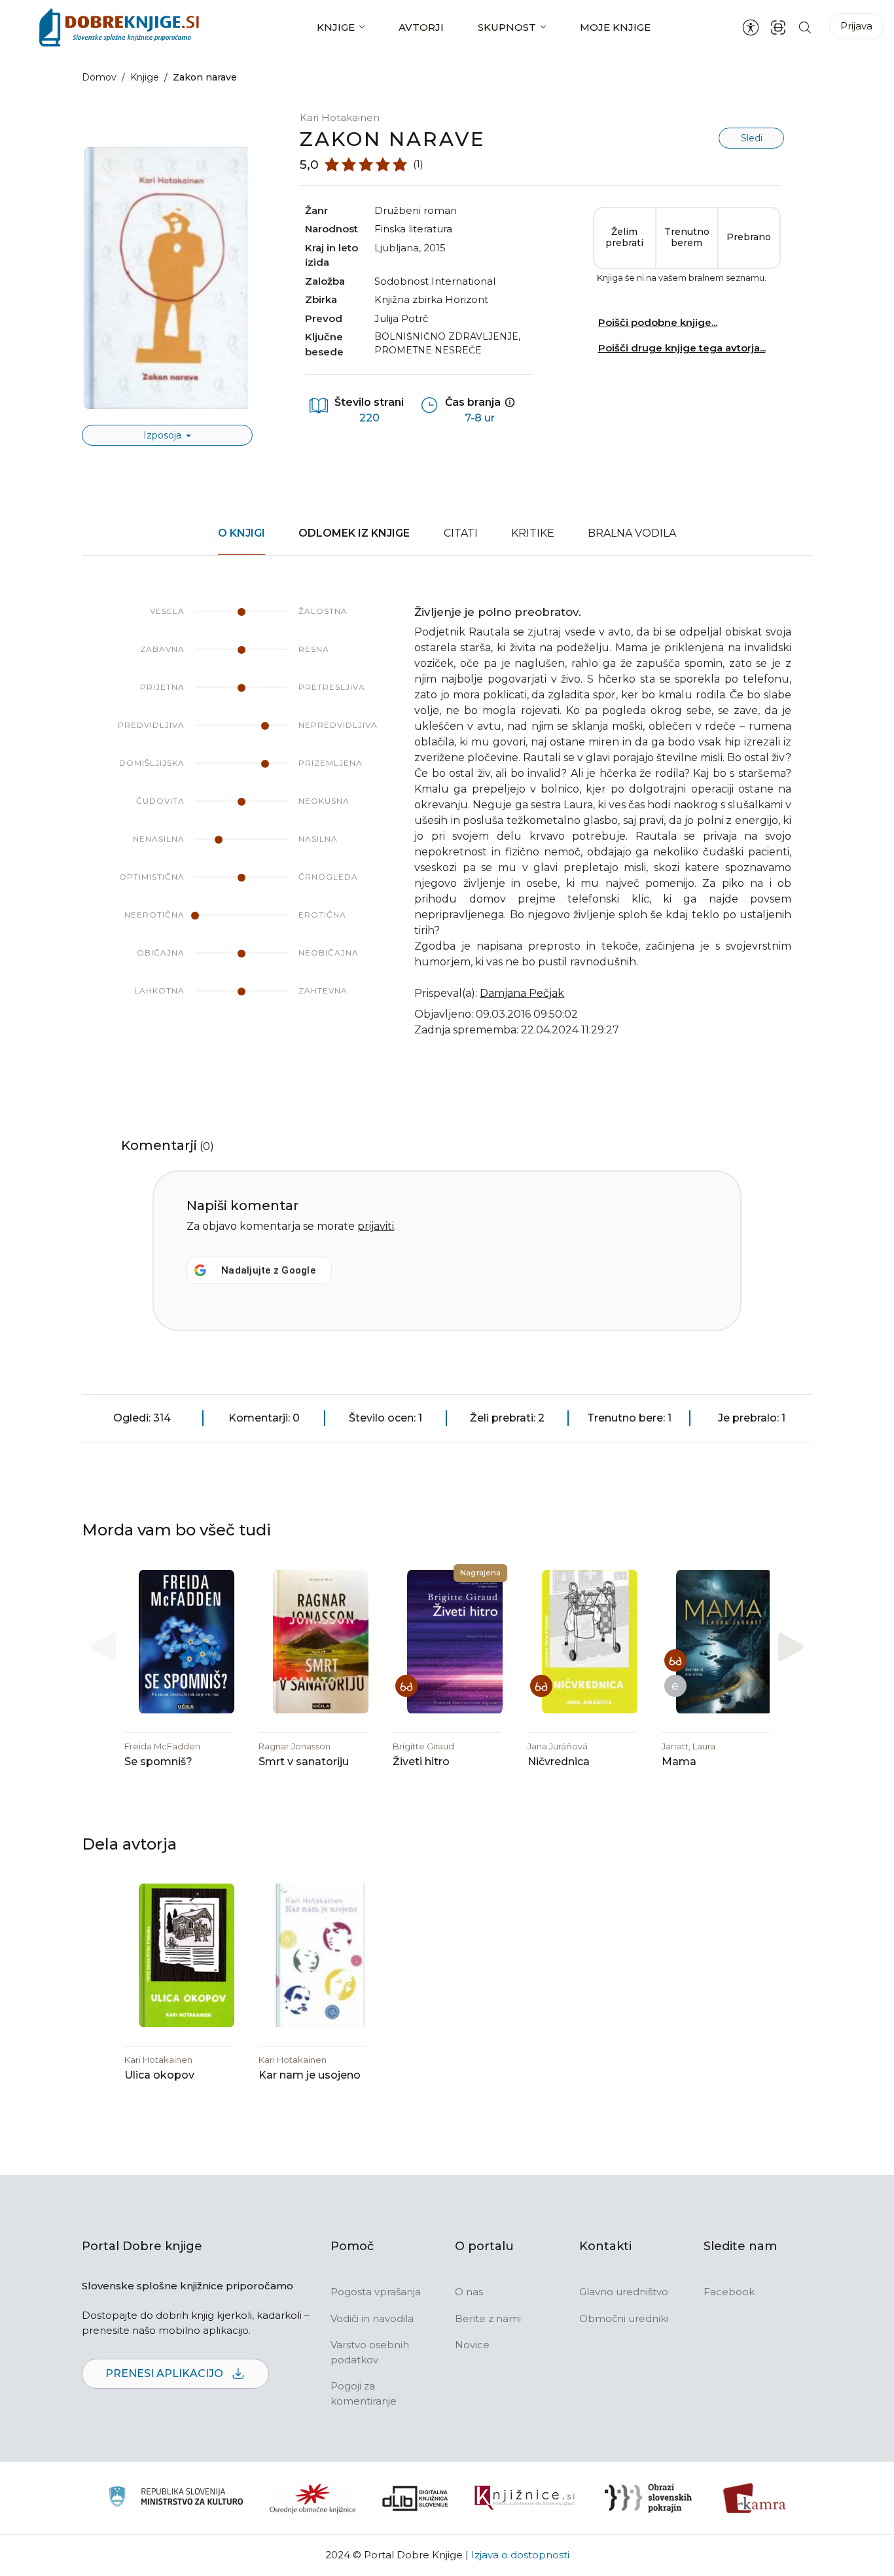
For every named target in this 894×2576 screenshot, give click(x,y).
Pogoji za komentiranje (364, 2393)
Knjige (336, 27)
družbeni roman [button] (416, 210)
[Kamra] (755, 2498)
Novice (472, 2345)
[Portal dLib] (416, 2498)
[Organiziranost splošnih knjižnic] (313, 2498)
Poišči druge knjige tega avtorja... (682, 348)
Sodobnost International (435, 281)
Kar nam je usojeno (310, 2075)
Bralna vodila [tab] (632, 533)
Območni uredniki (624, 2318)
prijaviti (376, 1226)
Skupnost (507, 27)
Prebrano (749, 237)
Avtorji (421, 27)
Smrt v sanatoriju (304, 1762)
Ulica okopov (159, 2075)
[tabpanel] (447, 829)
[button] (791, 1646)
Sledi (752, 138)
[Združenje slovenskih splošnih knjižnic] (525, 2498)
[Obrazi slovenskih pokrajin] (648, 2498)
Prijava (856, 26)
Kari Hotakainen (340, 117)
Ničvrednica (559, 1762)
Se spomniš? (158, 1762)
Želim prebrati (624, 238)
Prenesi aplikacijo (166, 2373)
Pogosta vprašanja (376, 2292)
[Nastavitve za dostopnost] (751, 27)
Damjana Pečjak (522, 993)
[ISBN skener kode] (778, 27)
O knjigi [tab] (241, 533)
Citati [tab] (461, 533)
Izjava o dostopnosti (520, 2555)
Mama (679, 1762)
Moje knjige (615, 27)
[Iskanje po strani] (805, 27)
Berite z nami (488, 2318)
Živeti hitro (421, 1762)
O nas (469, 2292)
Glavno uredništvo (624, 2292)
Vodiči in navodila (372, 2318)
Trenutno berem (687, 238)
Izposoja (164, 435)
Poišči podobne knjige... (658, 322)
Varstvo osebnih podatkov (370, 2352)
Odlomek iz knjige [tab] (354, 533)
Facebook (729, 2292)
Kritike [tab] (533, 533)
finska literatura (413, 229)
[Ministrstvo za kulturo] (176, 2498)
